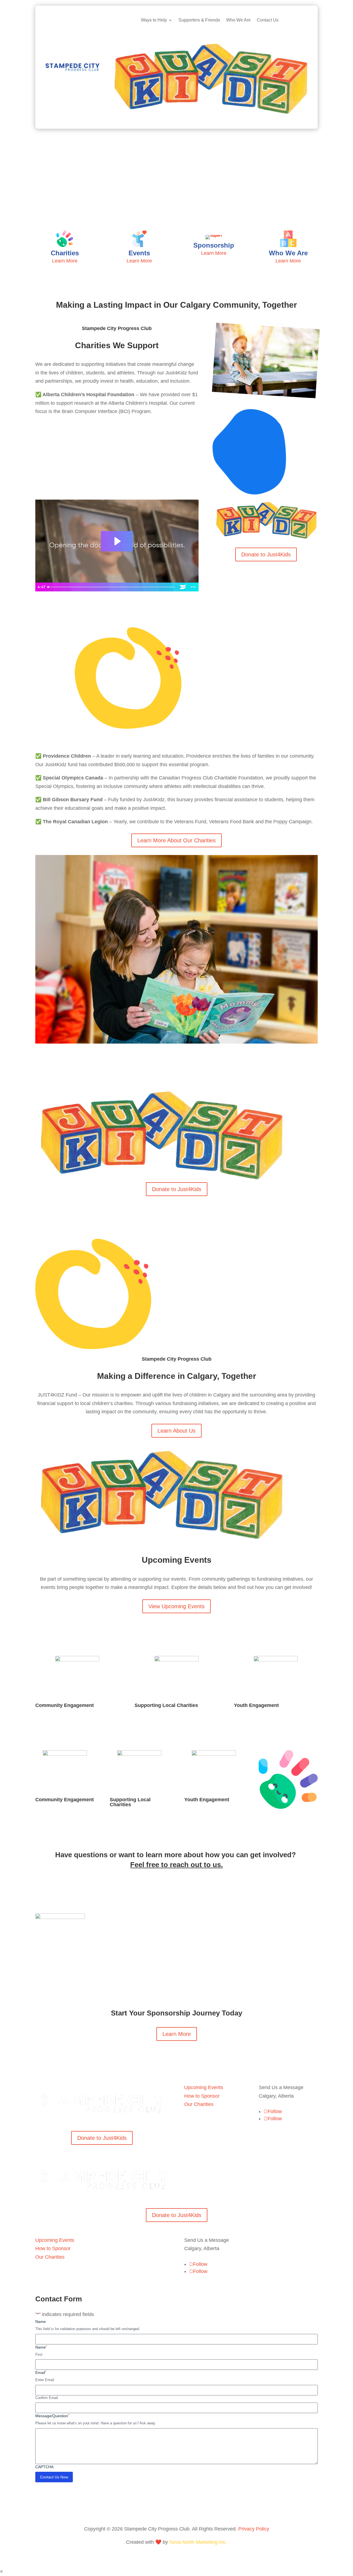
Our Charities (199, 2104)
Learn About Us (176, 1431)
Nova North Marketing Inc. (198, 2542)
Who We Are (238, 20)
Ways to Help (154, 20)
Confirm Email (47, 2398)
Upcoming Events (204, 2087)
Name (41, 2322)
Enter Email (45, 2380)
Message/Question (52, 2416)
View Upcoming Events (176, 1606)
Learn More (177, 2034)
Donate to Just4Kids (266, 554)
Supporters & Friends (199, 20)
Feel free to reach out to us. (176, 1865)
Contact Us (268, 20)
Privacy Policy (254, 2529)
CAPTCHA (44, 2467)
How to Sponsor (202, 2096)
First (39, 2354)
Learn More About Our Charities (176, 840)
